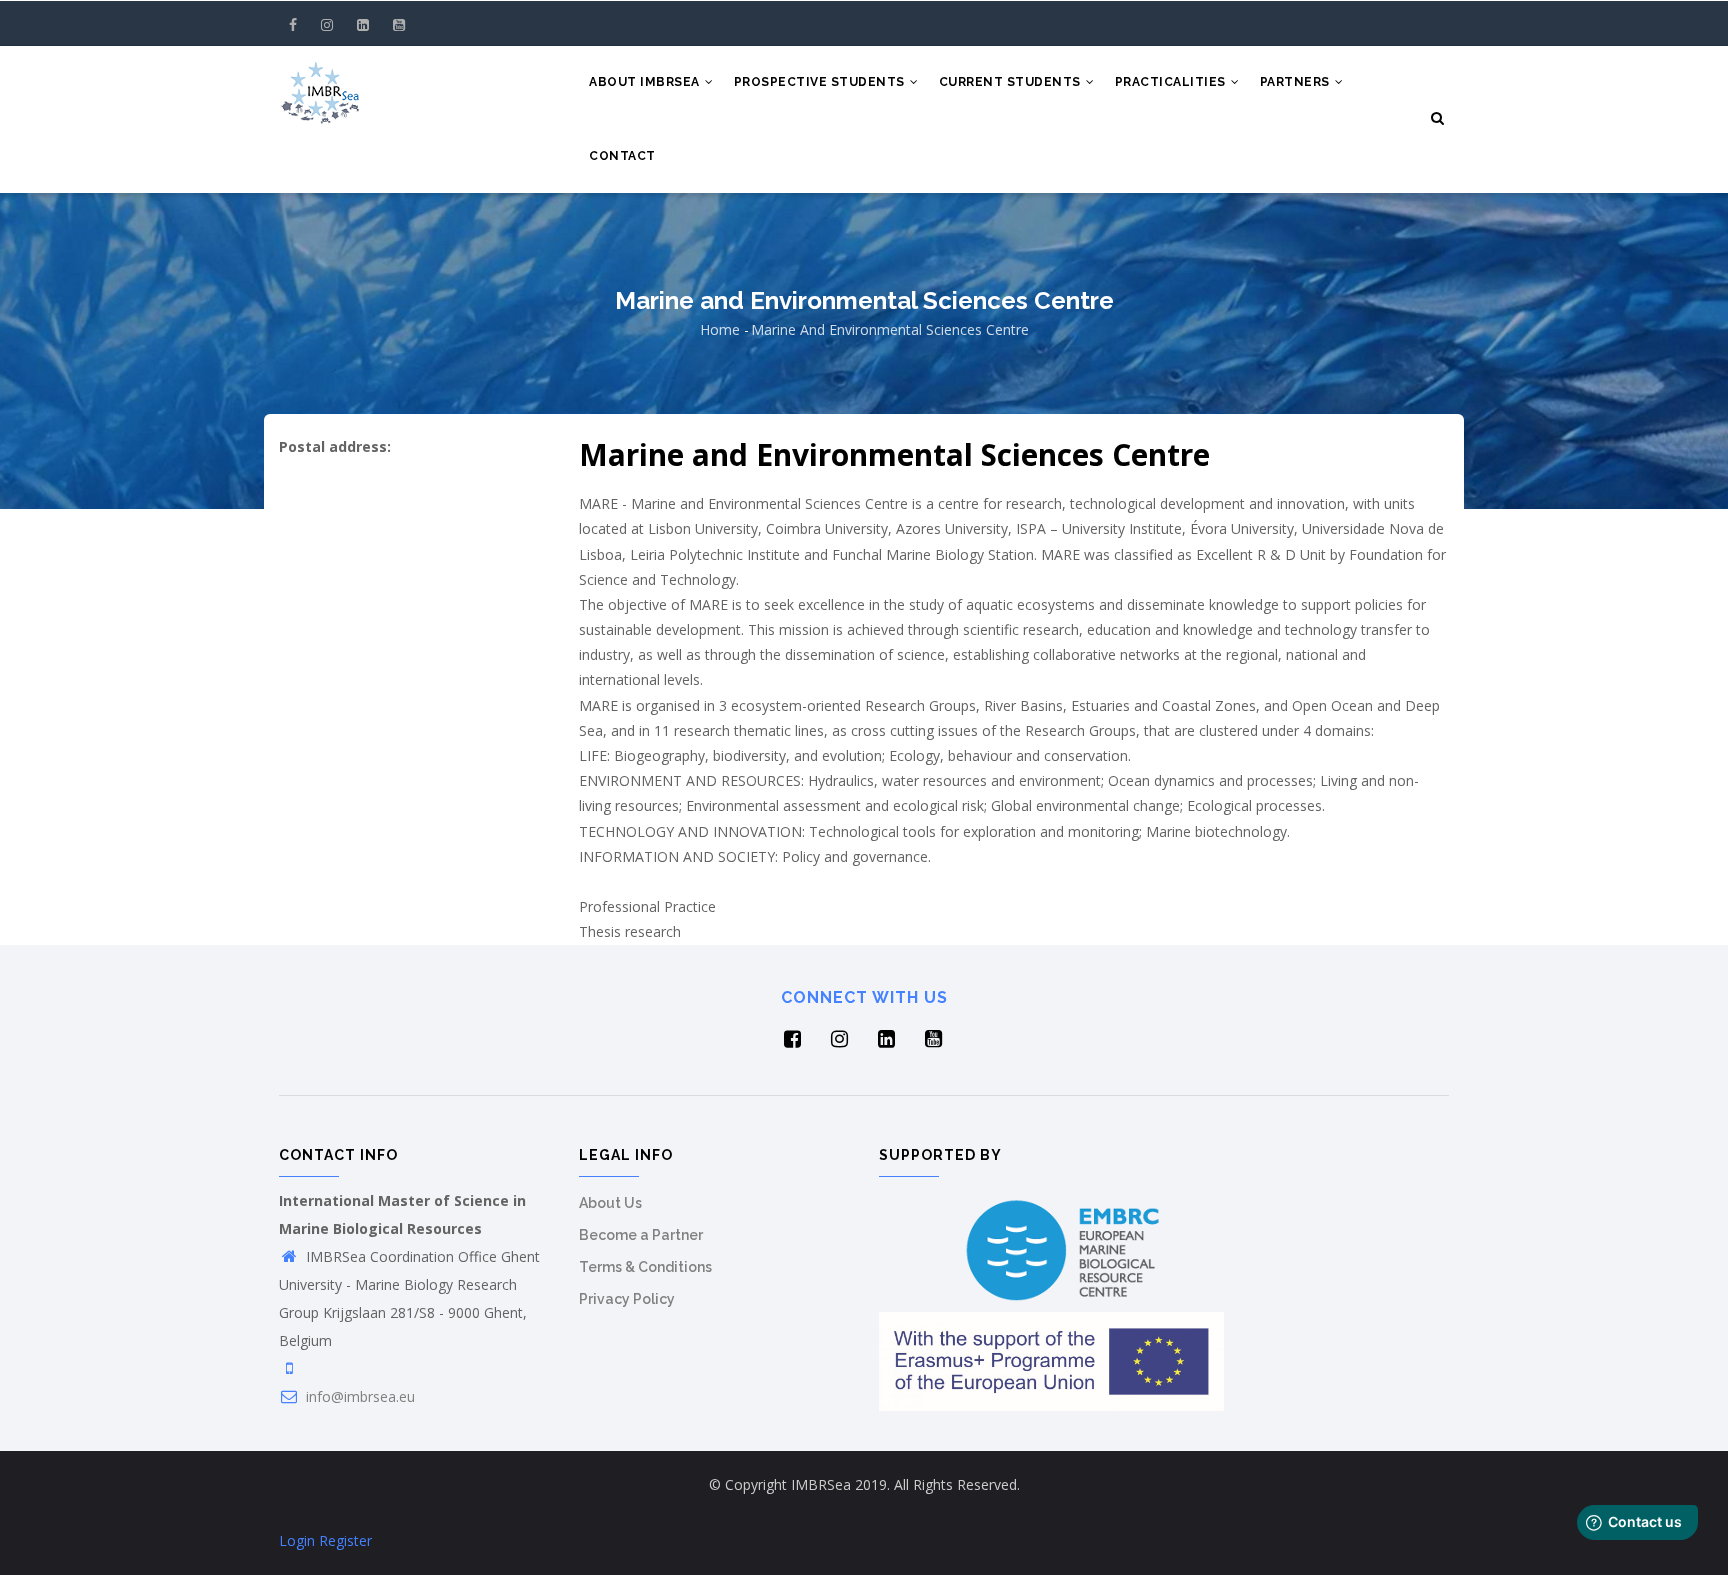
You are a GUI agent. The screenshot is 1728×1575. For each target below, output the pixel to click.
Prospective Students (821, 82)
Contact (622, 156)
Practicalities (1172, 82)
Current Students (1012, 82)
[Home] (320, 86)
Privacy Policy (627, 1299)
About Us (610, 1203)
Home (720, 329)
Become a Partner (641, 1235)
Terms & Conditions (645, 1267)
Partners (1297, 82)
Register (345, 1540)
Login (297, 1540)
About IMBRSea (646, 82)
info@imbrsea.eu (358, 1396)
